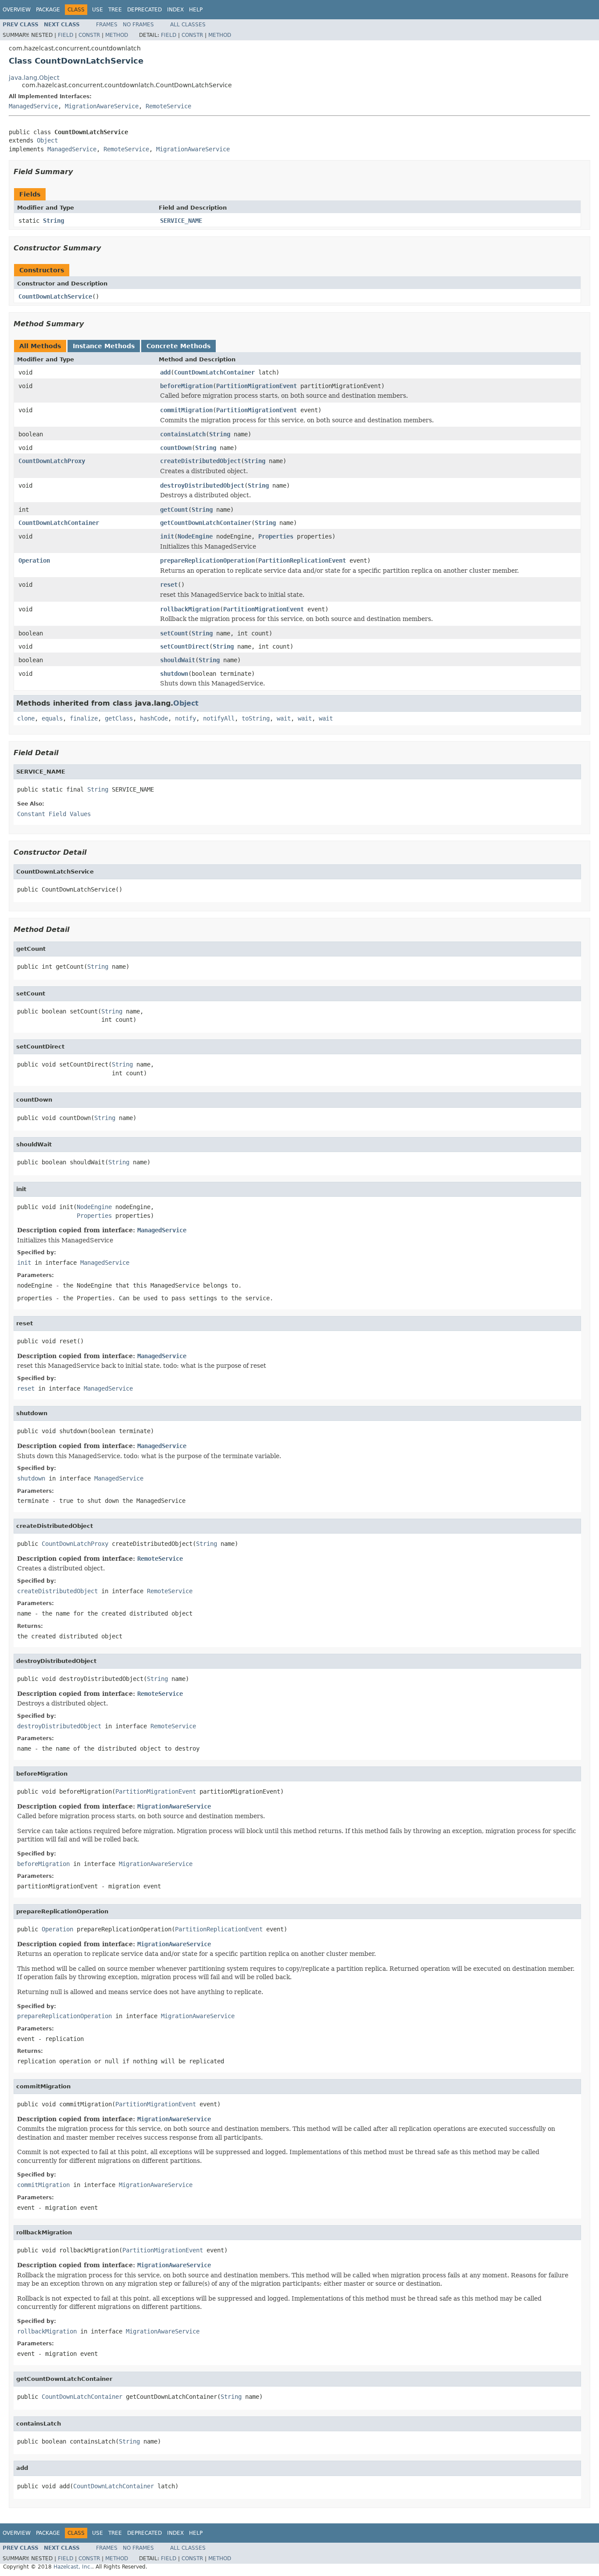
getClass (119, 718)
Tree (115, 10)
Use (98, 10)
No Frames (138, 25)
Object (47, 140)
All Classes (188, 25)
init (167, 536)
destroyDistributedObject (202, 485)
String (53, 221)
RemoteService (168, 106)
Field (66, 35)
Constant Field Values (54, 814)
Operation (34, 560)
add (165, 372)
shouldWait (178, 660)
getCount (174, 510)
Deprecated (144, 10)
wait (284, 718)
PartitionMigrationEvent (257, 386)
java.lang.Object (34, 78)
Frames (107, 25)
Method (117, 35)
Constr (89, 35)
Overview (17, 10)
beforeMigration (186, 386)
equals (52, 718)
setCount (174, 633)
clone (26, 718)
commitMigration (186, 410)
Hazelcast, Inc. (73, 2567)
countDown (176, 448)
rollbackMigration (190, 609)
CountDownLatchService (55, 296)
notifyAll (219, 718)
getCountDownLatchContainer (206, 523)
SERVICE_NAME (181, 221)
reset (169, 585)
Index (175, 10)
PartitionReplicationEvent (302, 560)
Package (48, 10)
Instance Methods (104, 346)
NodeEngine (195, 536)
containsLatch (183, 434)
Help (196, 10)
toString (256, 718)
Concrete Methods (178, 346)
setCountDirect (185, 646)
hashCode (154, 718)
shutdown (174, 674)
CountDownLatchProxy (52, 461)
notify (185, 718)
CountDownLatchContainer (214, 372)
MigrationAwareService (102, 106)
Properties (276, 536)
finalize (84, 718)
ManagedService (33, 106)
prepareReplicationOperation (207, 560)
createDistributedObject (200, 461)
